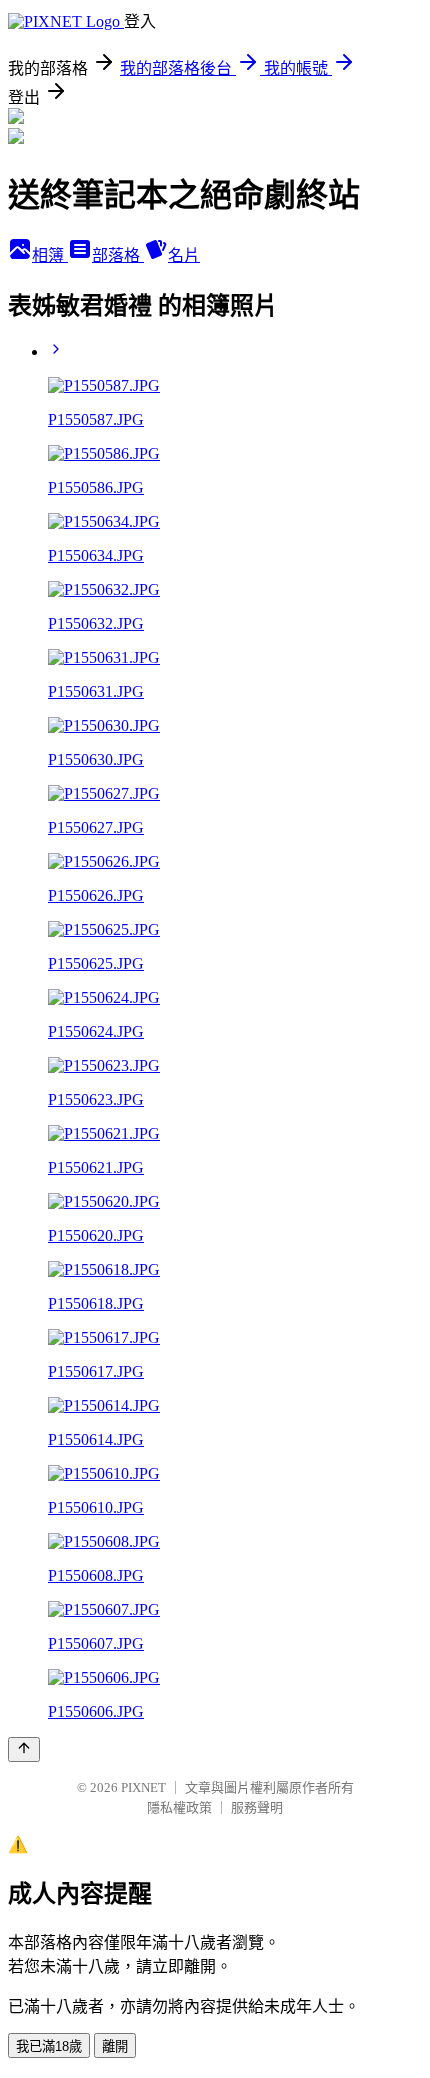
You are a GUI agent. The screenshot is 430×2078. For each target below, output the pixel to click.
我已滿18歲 (49, 2046)
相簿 (50, 255)
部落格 (118, 255)
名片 (184, 255)
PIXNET (143, 1787)
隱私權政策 (179, 1807)
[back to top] (24, 1749)
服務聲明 (257, 1807)
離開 (115, 2046)
